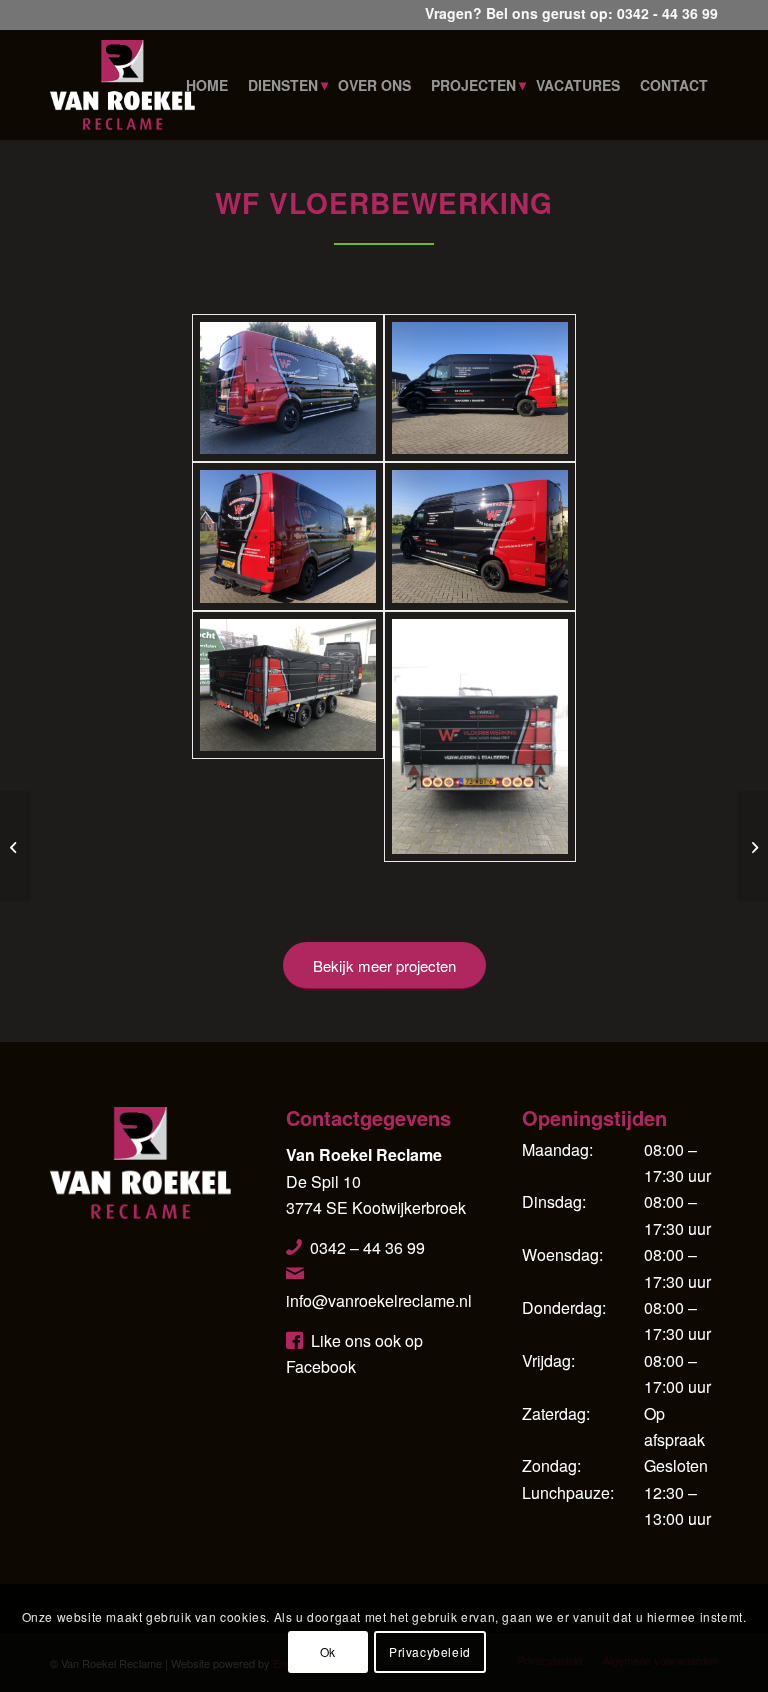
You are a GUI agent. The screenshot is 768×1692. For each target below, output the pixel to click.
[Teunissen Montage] (752, 846)
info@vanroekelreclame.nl (379, 1300)
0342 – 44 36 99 (367, 1247)
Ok (328, 1651)
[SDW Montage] (15, 846)
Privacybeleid (430, 1651)
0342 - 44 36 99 (667, 13)
